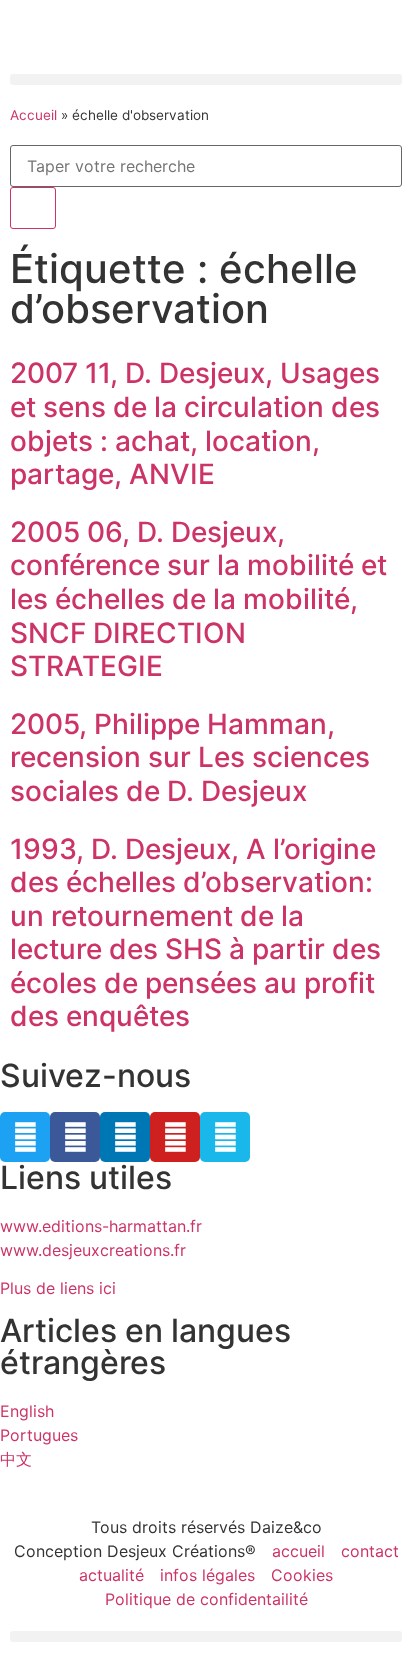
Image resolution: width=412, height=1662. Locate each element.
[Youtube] (175, 1137)
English (27, 1411)
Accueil (33, 115)
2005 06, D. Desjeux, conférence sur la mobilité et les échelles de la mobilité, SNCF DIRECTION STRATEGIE (198, 599)
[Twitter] (25, 1137)
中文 (16, 1459)
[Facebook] (75, 1137)
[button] (206, 79)
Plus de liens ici (58, 1288)
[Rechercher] (33, 208)
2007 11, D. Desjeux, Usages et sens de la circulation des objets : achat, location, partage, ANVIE (195, 423)
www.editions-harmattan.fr (101, 1226)
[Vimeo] (225, 1137)
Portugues (39, 1435)
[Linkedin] (125, 1137)
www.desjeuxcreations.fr (93, 1250)
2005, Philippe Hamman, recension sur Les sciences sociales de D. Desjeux (190, 757)
